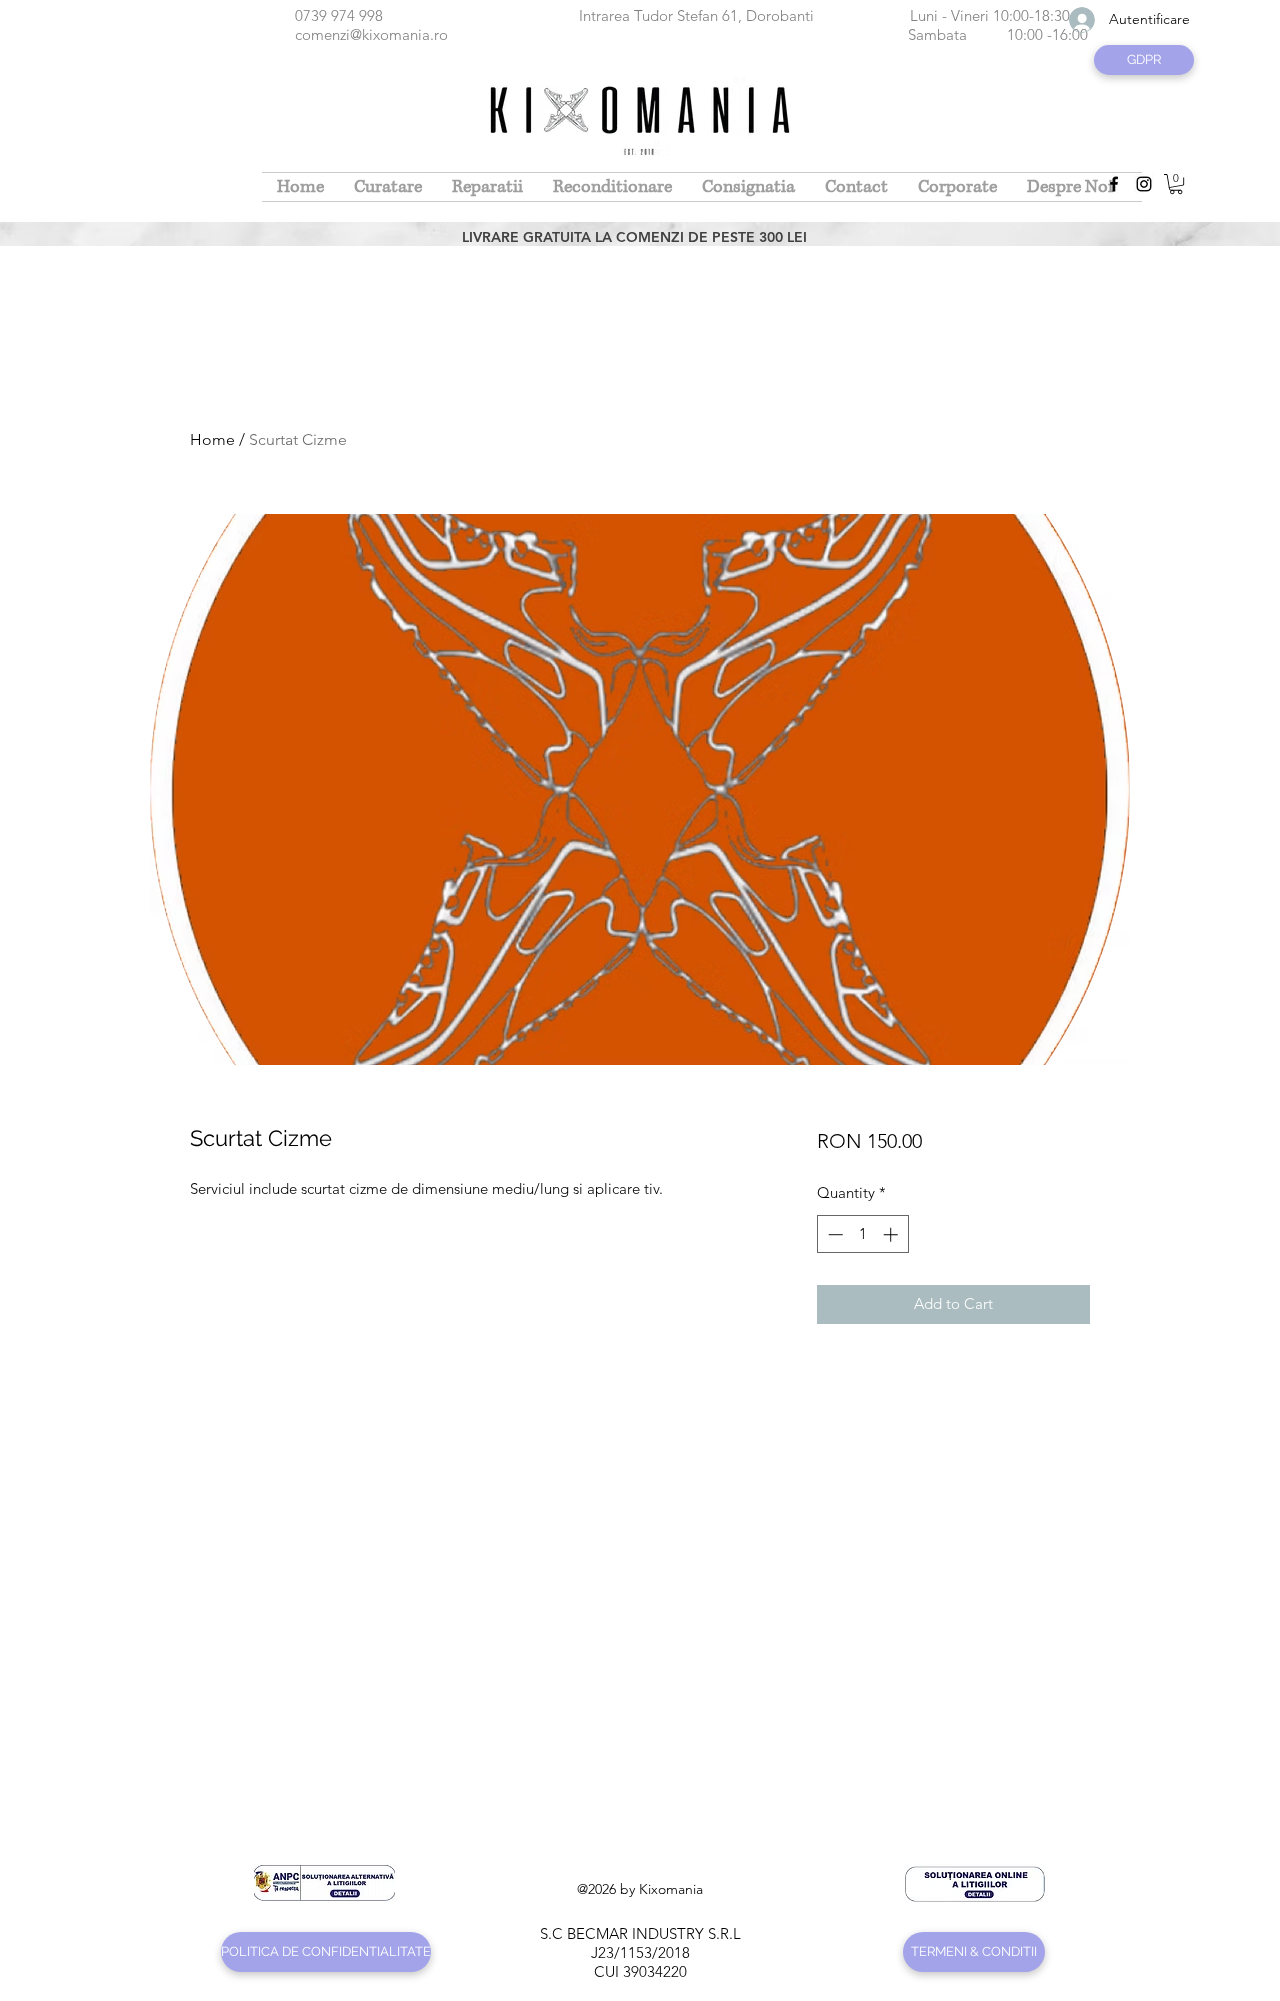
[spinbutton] (862, 1234)
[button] (1176, 184)
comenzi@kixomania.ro (371, 34)
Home (212, 439)
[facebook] (1114, 184)
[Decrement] (833, 1234)
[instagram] (1144, 184)
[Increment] (892, 1234)
